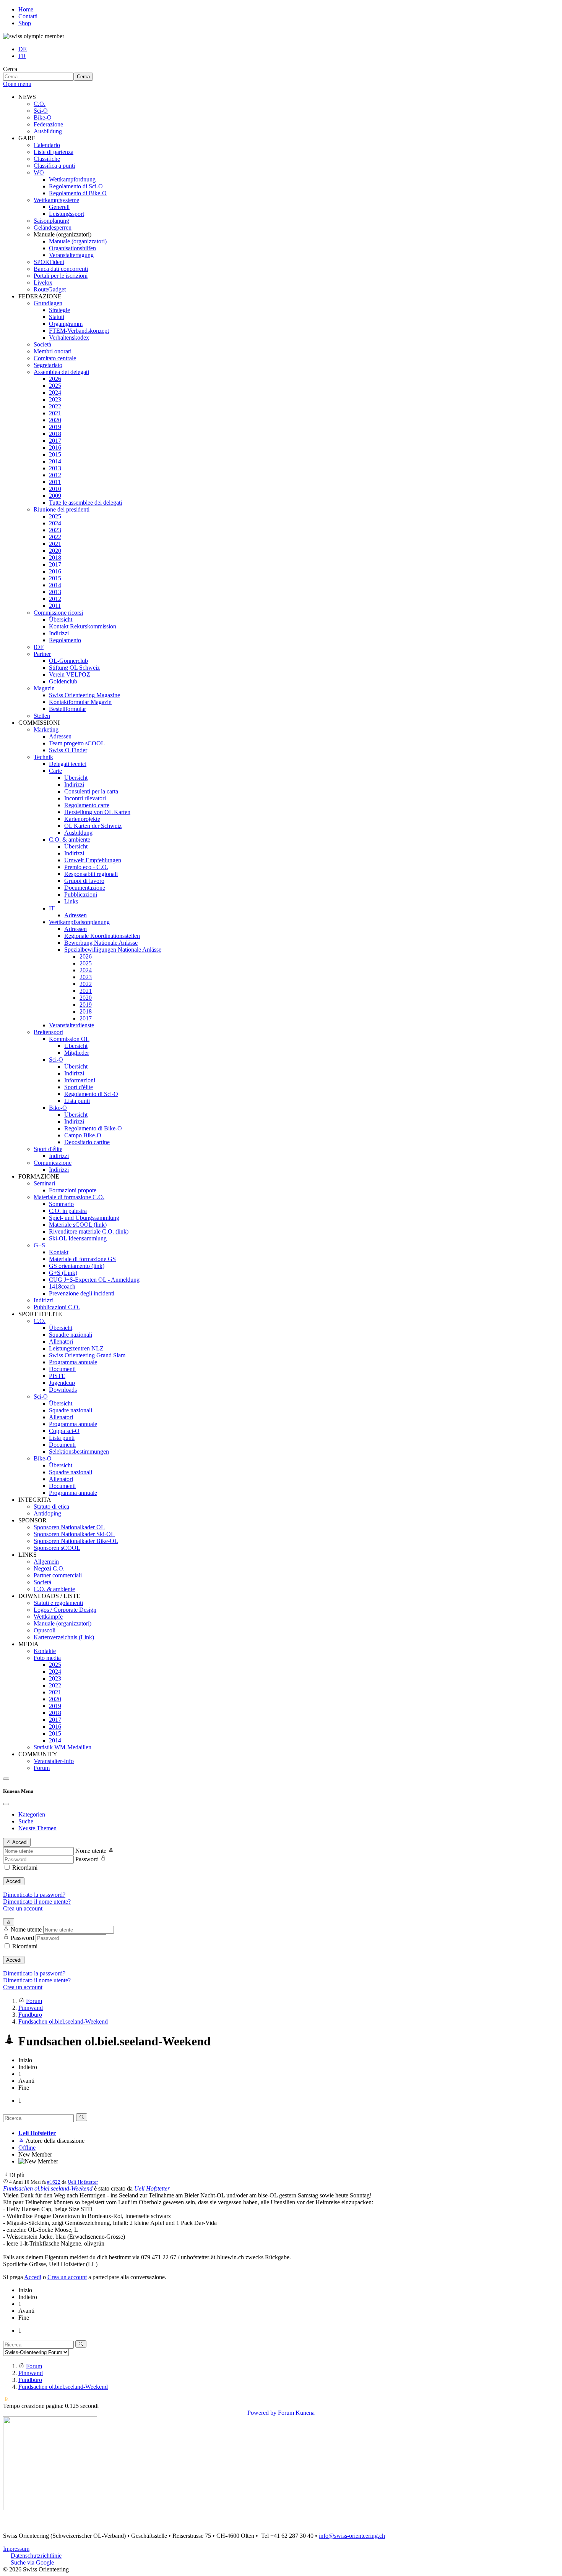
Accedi (14, 1881)
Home (26, 9)
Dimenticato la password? (34, 1895)
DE (23, 49)
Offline (27, 2148)
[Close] (6, 1804)
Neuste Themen (37, 1828)
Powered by (262, 2413)
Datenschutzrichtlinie (36, 2556)
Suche (26, 1821)
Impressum (16, 2549)
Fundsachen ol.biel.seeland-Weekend (48, 2188)
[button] (27, 97)
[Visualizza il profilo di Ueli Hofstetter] (21, 2141)
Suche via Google (32, 2562)
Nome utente (91, 1851)
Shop (25, 23)
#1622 (54, 2182)
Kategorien (32, 1814)
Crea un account (23, 1908)
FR (22, 56)
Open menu (17, 84)
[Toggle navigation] (6, 1779)
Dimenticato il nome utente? (37, 1902)
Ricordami (25, 1868)
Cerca (10, 69)
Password (87, 1859)
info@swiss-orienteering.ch (352, 2536)
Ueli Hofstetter (37, 2133)
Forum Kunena (296, 2413)
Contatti (28, 16)
